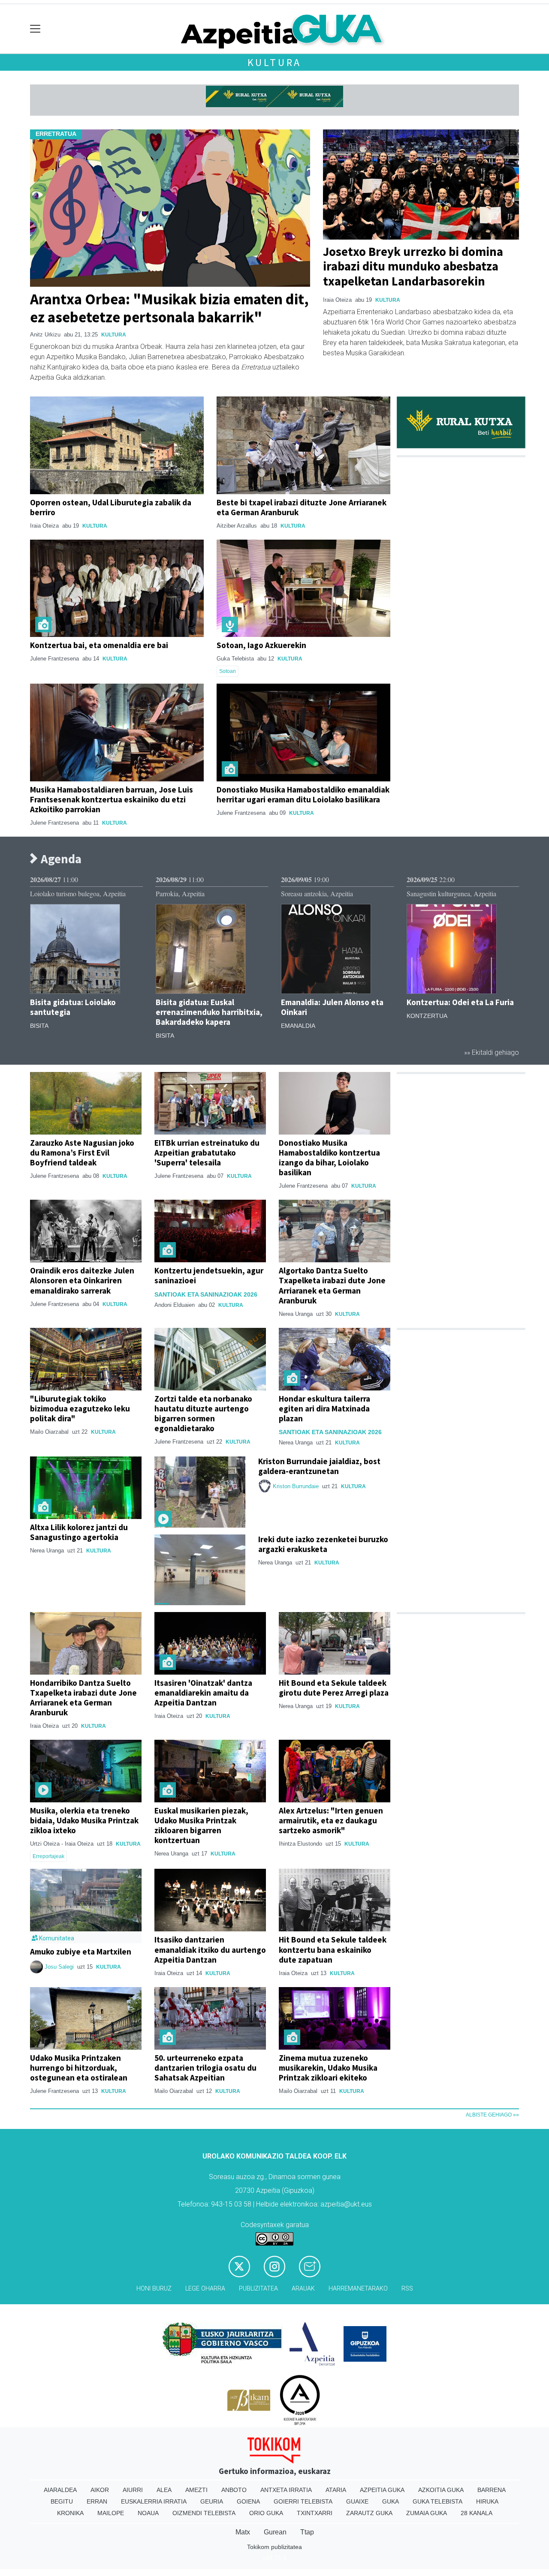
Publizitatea (258, 2289)
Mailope (111, 2513)
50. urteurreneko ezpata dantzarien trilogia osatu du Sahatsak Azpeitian (205, 2068)
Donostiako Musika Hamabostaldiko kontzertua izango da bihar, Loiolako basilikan (329, 1157)
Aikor (100, 2490)
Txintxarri (315, 2513)
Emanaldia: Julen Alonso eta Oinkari (332, 1007)
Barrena (492, 2490)
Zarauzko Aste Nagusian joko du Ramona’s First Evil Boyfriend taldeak (82, 1153)
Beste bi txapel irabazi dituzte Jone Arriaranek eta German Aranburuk (302, 507)
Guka (391, 2501)
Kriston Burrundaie (296, 1486)
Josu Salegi (59, 1967)
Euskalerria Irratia (154, 2501)
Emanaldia (298, 1026)
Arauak (303, 2289)
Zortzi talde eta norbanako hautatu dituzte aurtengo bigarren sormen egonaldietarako (203, 1413)
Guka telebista (437, 2501)
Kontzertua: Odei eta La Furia (460, 1002)
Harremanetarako (358, 2289)
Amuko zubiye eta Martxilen (81, 1952)
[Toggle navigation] (35, 29)
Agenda (60, 859)
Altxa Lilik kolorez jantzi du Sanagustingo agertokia (79, 1532)
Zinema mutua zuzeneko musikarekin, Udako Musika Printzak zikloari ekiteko (328, 2068)
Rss (407, 2289)
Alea (164, 2490)
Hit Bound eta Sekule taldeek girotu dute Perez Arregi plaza (334, 1688)
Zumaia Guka (427, 2513)
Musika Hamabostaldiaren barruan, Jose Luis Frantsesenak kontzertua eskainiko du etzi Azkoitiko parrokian (112, 799)
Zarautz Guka (369, 2513)
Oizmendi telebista (204, 2513)
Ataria (336, 2490)
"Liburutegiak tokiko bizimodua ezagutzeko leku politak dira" (80, 1408)
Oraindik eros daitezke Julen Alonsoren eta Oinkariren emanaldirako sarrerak (82, 1280)
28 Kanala (477, 2513)
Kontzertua (427, 1016)
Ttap (307, 2532)
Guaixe (357, 2501)
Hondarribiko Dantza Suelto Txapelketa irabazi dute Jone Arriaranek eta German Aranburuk (83, 1698)
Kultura (275, 62)
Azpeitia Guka (382, 2490)
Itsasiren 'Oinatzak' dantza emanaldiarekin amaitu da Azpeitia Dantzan (203, 1693)
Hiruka (487, 2501)
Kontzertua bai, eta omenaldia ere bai (99, 645)
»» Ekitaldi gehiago (492, 1052)
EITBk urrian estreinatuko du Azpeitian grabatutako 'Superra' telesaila (207, 1153)
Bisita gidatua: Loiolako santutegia (73, 1007)
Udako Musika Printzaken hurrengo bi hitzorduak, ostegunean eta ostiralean (79, 2068)
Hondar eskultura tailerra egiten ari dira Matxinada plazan (324, 1408)
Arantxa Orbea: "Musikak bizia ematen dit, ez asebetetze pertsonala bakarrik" (169, 308)
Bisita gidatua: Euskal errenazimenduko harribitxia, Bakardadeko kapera (209, 1012)
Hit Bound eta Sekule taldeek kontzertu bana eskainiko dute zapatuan (333, 1949)
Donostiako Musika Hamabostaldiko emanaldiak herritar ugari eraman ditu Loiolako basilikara (303, 794)
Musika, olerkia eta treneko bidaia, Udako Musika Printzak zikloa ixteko (84, 1820)
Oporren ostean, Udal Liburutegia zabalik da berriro (111, 507)
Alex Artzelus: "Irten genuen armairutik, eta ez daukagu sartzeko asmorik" (331, 1820)
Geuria (212, 2501)
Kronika (70, 2513)
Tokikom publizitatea (274, 2547)
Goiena (248, 2501)
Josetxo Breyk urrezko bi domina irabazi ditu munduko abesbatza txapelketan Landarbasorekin (413, 266)
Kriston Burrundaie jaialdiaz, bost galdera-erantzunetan (319, 1466)
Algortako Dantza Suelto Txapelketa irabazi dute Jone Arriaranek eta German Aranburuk (332, 1285)
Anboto (234, 2490)
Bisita (39, 1026)
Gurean (275, 2532)
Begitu (62, 2501)
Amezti (196, 2490)
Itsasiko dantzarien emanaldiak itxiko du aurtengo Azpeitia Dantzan (210, 1949)
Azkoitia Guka (441, 2490)
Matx (243, 2532)
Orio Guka (266, 2513)
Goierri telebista (303, 2501)
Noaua (148, 2513)
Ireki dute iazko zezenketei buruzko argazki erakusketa (323, 1544)
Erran (97, 2501)
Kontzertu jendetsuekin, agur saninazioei (209, 1275)
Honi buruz (154, 2289)
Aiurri (133, 2490)
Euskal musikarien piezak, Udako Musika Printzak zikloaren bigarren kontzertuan (201, 1825)
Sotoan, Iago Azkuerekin (261, 645)
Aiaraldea (60, 2490)
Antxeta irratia (286, 2490)
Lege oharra (205, 2289)
